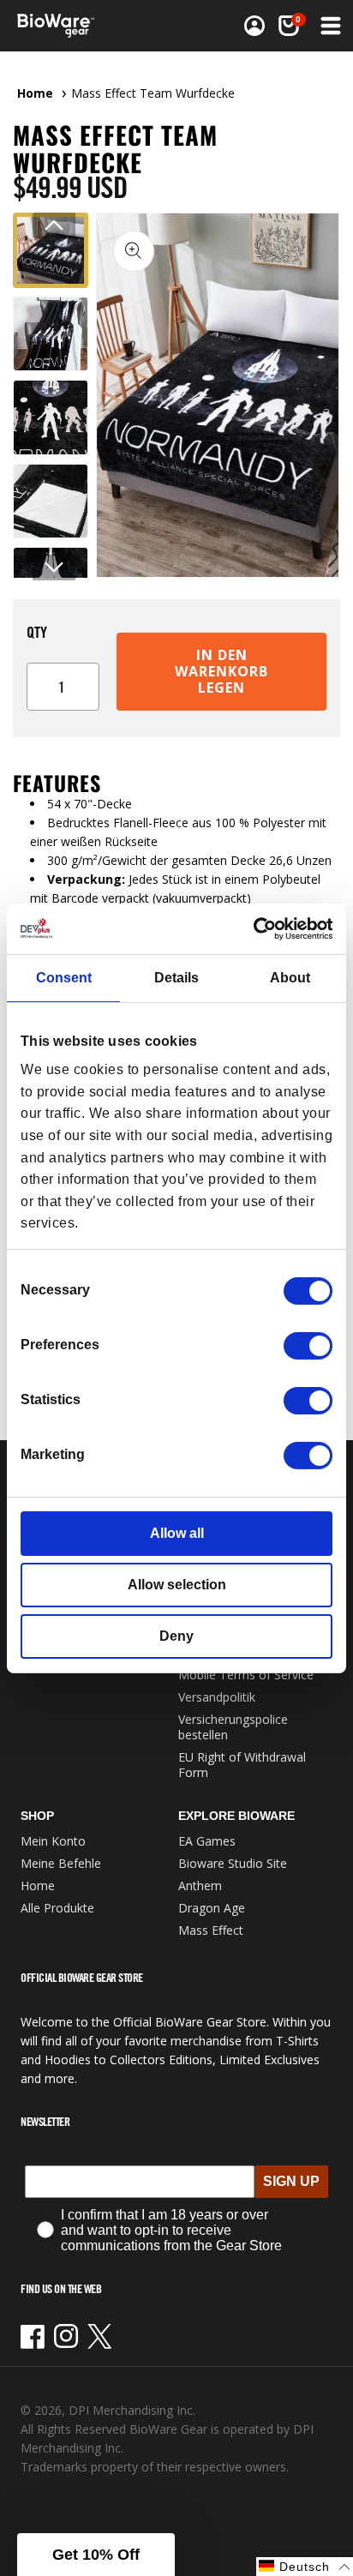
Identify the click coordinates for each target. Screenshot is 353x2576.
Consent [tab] (64, 978)
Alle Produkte (57, 1908)
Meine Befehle (61, 1863)
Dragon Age (212, 1908)
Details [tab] (176, 978)
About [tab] (290, 978)
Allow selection (177, 1585)
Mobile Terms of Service (246, 1675)
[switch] (308, 1346)
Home (35, 93)
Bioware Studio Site (233, 1863)
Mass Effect (211, 1930)
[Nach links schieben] (54, 225)
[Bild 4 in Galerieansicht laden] (51, 501)
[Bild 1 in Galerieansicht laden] (51, 250)
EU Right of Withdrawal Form (242, 1765)
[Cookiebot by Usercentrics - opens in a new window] (257, 928)
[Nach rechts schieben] (54, 567)
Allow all (177, 1533)
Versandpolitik (217, 1697)
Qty (37, 632)
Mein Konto (53, 1841)
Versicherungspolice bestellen (233, 1727)
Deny (176, 1636)
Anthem (200, 1885)
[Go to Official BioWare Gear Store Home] (61, 26)
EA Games (207, 1841)
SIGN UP (291, 2181)
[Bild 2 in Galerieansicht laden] (51, 334)
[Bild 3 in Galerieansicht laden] (51, 417)
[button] (329, 26)
